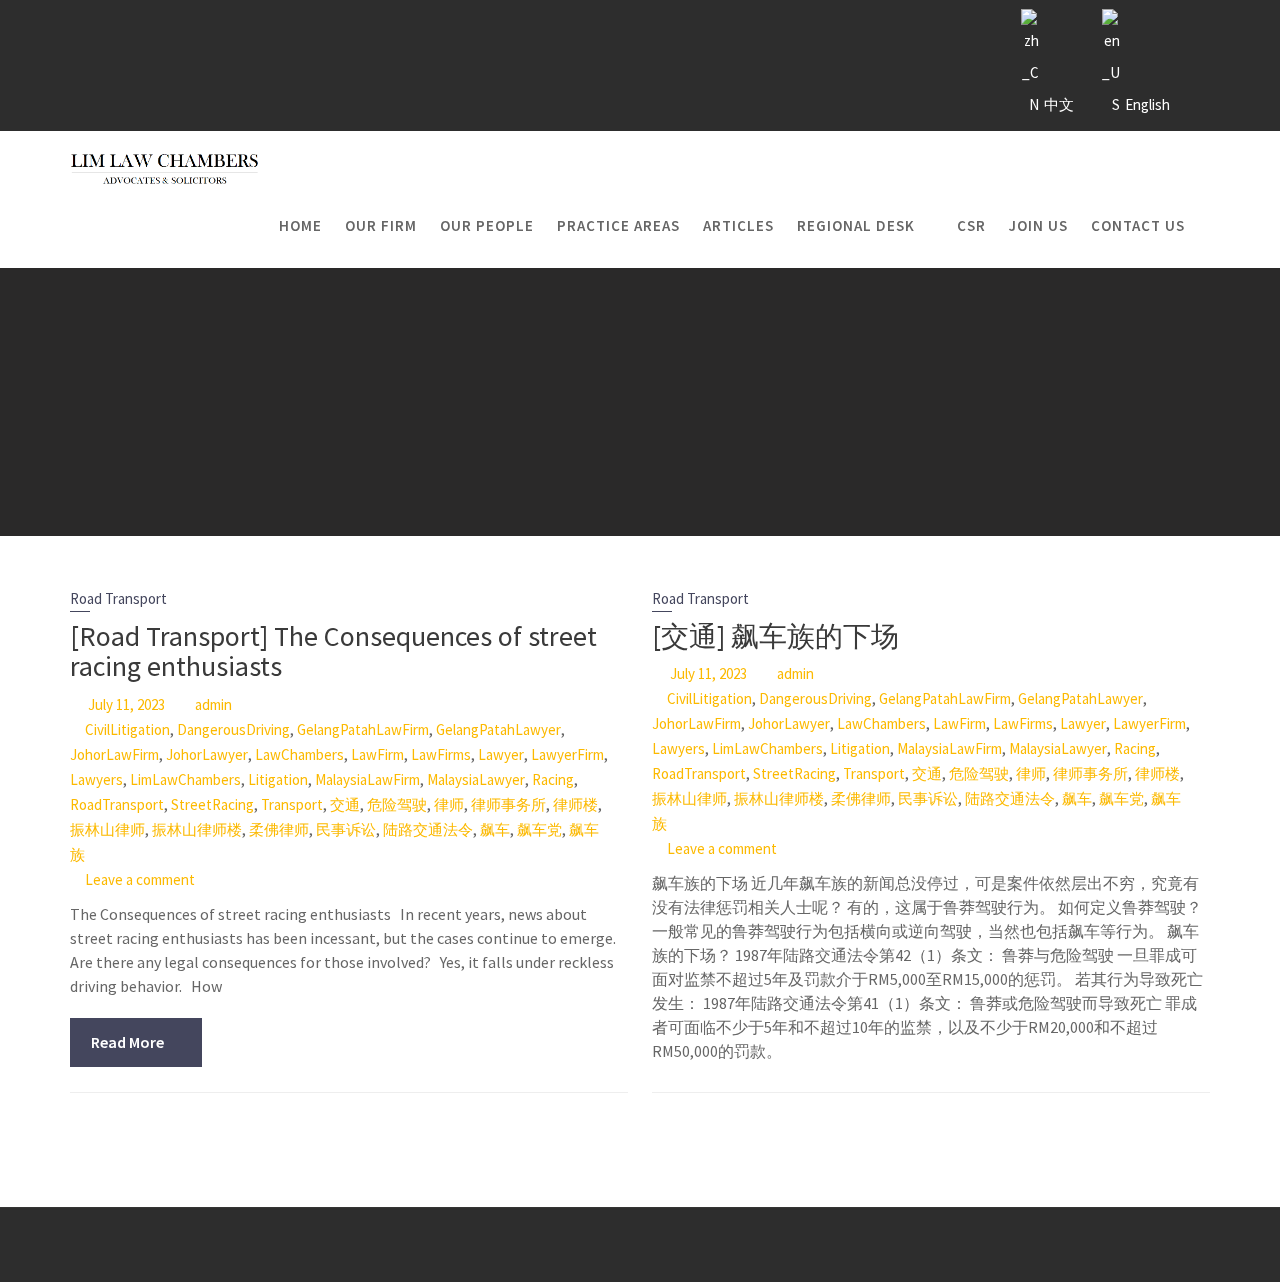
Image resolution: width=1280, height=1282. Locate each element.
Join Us (1038, 225)
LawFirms (441, 754)
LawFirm (377, 754)
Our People (487, 225)
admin (213, 704)
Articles (738, 225)
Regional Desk (856, 225)
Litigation (278, 779)
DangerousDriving (233, 729)
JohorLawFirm (114, 754)
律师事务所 (508, 804)
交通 (345, 804)
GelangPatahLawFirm (363, 729)
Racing (553, 779)
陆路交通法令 (428, 829)
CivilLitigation (127, 729)
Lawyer (501, 754)
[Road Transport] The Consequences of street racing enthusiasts (333, 651)
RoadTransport (117, 804)
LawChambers (299, 754)
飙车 (495, 829)
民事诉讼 (346, 829)
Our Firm (381, 225)
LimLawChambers (185, 779)
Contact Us (1138, 225)
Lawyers (96, 779)
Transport (292, 804)
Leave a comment (140, 879)
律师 (449, 804)
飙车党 (539, 829)
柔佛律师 (279, 829)
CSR (971, 225)
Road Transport (118, 598)
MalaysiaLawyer (476, 779)
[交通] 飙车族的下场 (775, 636)
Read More (127, 1042)
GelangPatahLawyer (498, 729)
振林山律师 (107, 829)
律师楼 (575, 804)
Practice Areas (618, 225)
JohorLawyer (207, 754)
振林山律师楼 (197, 829)
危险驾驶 (397, 804)
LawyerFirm (567, 754)
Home (300, 225)
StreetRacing (212, 804)
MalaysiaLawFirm (367, 779)
